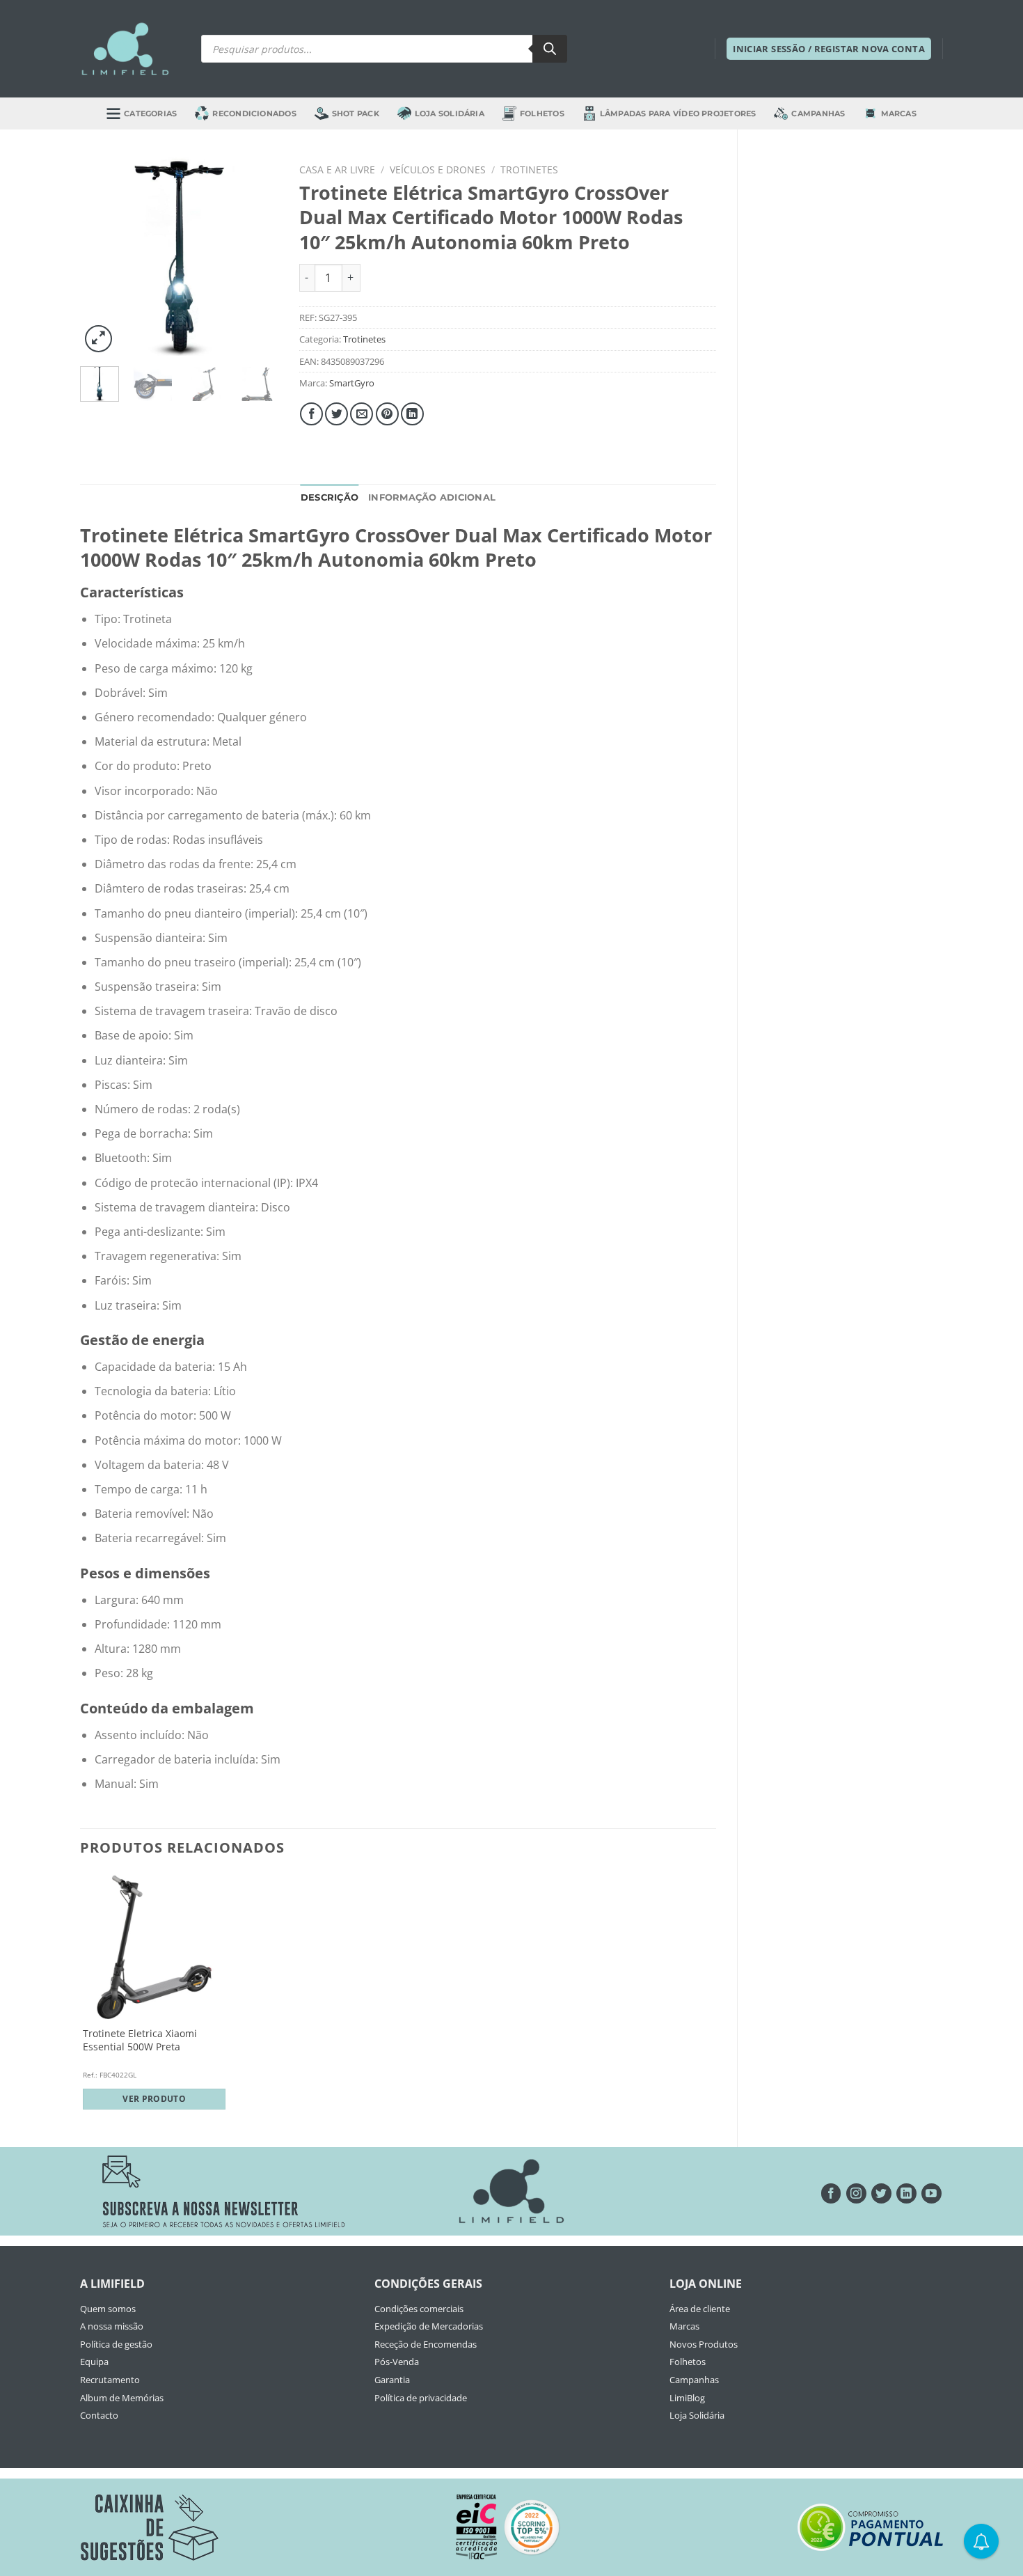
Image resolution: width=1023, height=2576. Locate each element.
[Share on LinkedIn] (412, 414)
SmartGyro (352, 383)
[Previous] (102, 257)
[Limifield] (125, 49)
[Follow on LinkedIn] (906, 2193)
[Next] (257, 257)
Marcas (899, 113)
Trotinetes (529, 170)
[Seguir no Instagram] (856, 2193)
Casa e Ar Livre (337, 170)
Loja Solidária (450, 113)
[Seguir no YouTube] (931, 2193)
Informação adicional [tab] (432, 497)
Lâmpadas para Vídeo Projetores (678, 113)
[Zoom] (98, 339)
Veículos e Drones (438, 170)
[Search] (550, 49)
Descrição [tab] (330, 497)
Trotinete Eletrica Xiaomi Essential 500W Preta (140, 2040)
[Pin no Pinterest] (387, 414)
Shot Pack (356, 113)
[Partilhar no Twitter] (336, 414)
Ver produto (154, 2099)
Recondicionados (254, 113)
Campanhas (818, 113)
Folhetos (542, 113)
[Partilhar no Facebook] (311, 414)
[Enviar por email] (362, 414)
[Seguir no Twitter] (881, 2193)
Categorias (150, 113)
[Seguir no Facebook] (831, 2193)
